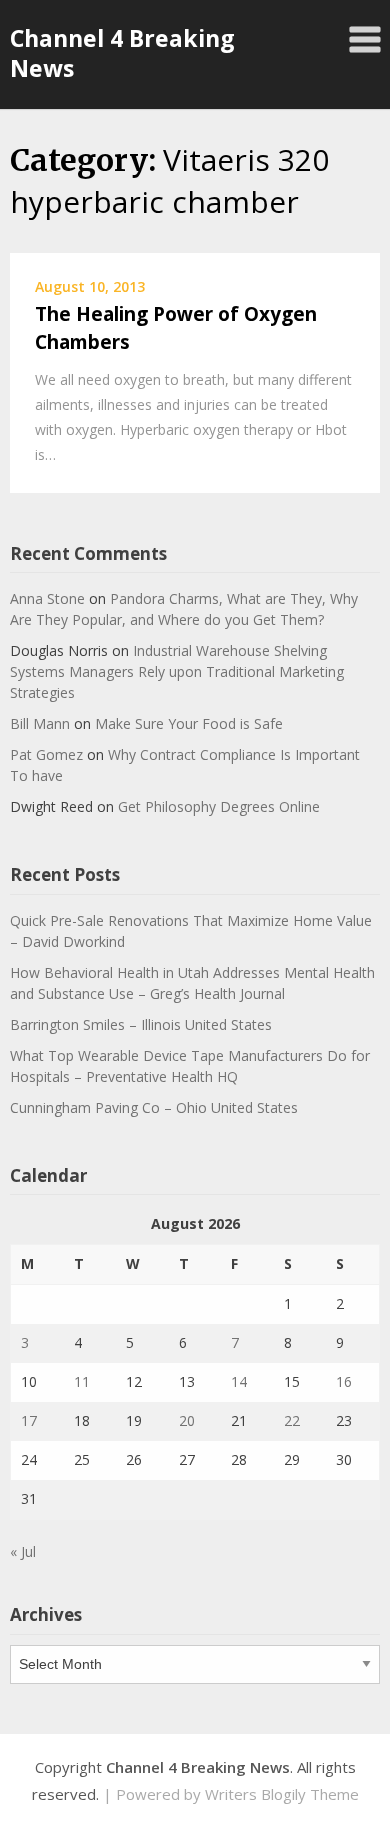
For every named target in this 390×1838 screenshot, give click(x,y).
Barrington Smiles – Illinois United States (141, 1024)
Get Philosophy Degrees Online (219, 806)
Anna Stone (47, 598)
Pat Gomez (46, 754)
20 (187, 1420)
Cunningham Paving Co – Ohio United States (154, 1107)
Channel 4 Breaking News (122, 53)
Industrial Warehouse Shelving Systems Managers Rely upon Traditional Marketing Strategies (177, 671)
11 (82, 1381)
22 (292, 1420)
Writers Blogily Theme (282, 1794)
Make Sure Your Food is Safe (189, 723)
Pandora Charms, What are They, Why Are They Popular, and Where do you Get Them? (184, 609)
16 (344, 1381)
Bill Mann (40, 723)
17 (29, 1420)
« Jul (23, 1551)
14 (239, 1381)
